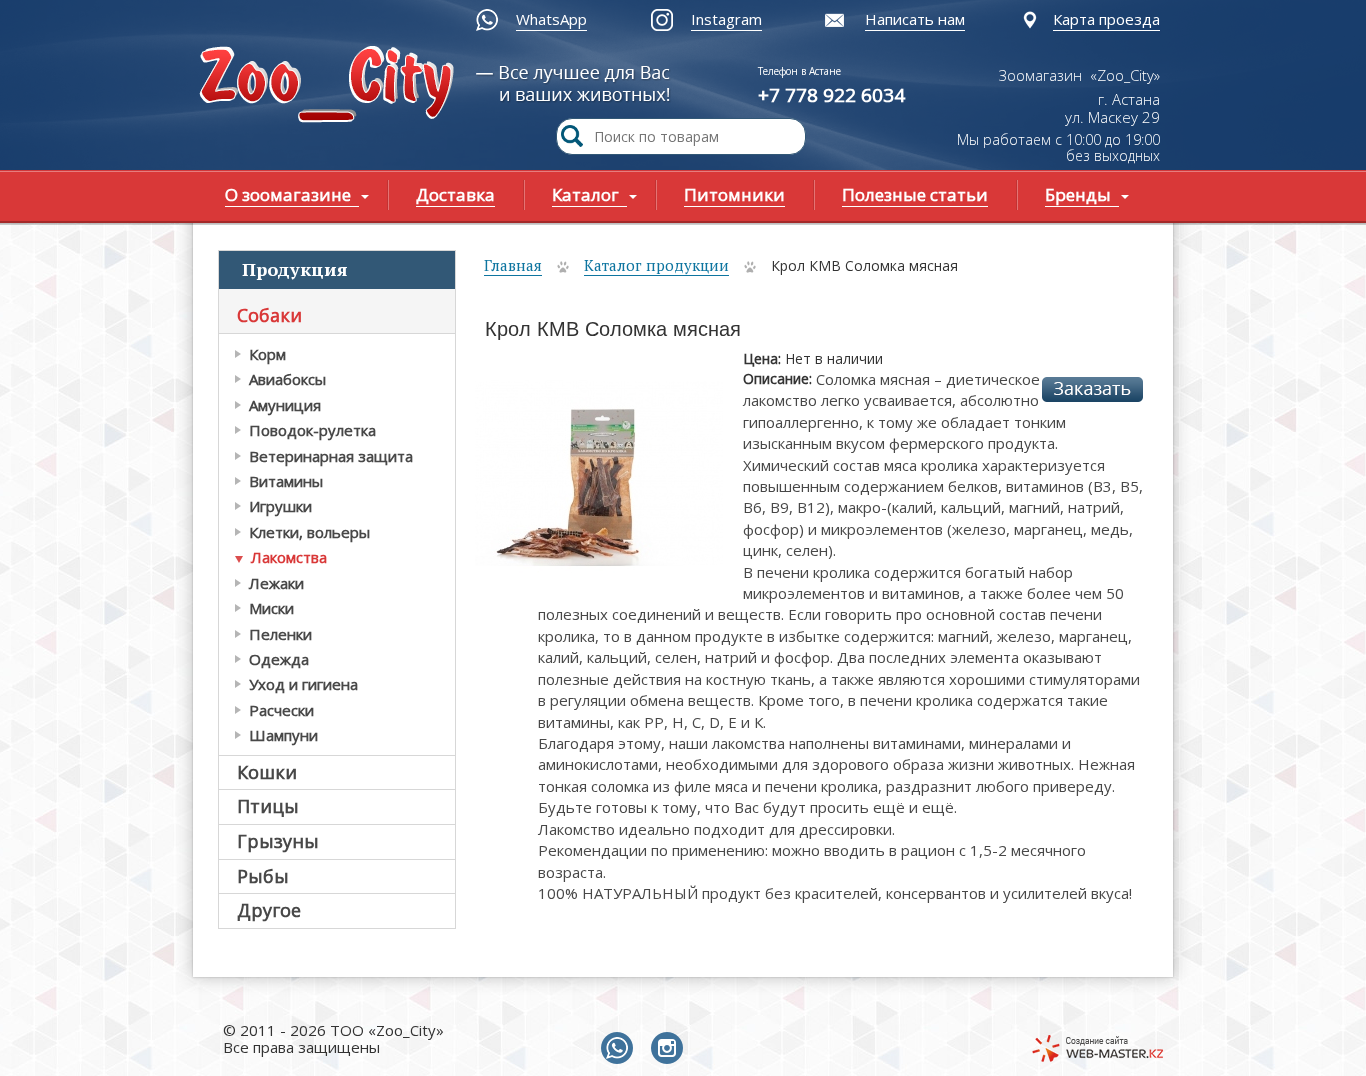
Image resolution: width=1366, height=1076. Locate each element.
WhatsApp (551, 19)
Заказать (1092, 389)
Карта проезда (1106, 19)
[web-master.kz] (1097, 1048)
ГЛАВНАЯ (331, 86)
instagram (671, 1049)
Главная (513, 265)
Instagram (726, 19)
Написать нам (915, 19)
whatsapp (621, 1049)
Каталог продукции (656, 265)
